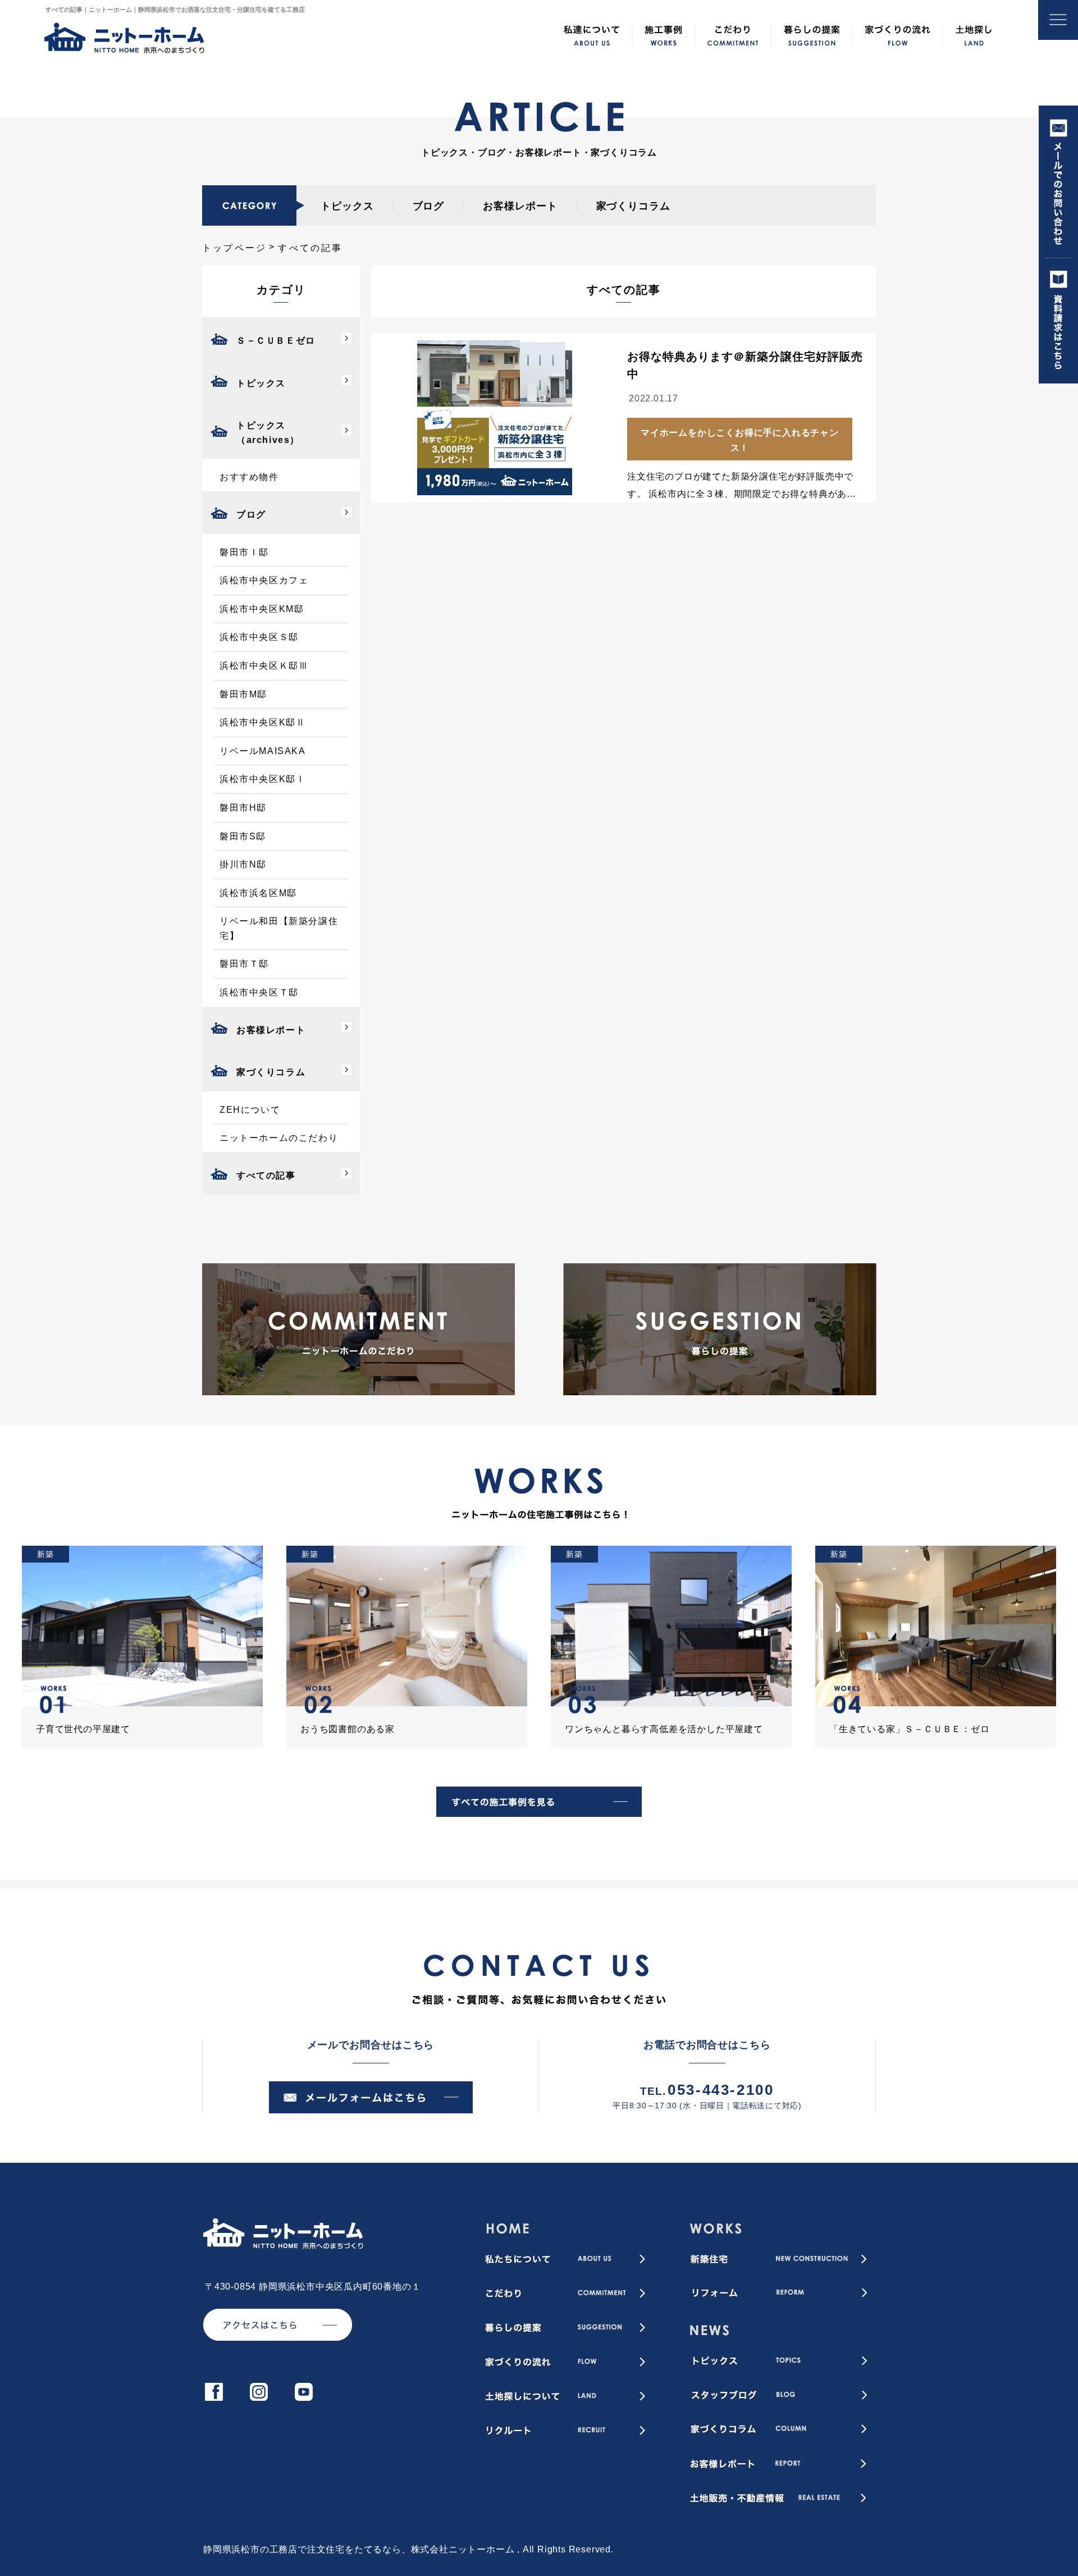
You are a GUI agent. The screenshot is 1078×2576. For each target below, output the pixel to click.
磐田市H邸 (243, 808)
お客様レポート (520, 206)
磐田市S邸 (243, 836)
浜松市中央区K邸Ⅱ (262, 722)
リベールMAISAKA (263, 751)
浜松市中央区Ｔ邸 (259, 992)
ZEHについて (250, 1110)
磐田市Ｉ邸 (244, 552)
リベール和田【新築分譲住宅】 (279, 928)
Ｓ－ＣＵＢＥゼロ (276, 341)
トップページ (234, 248)
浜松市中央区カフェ (264, 580)
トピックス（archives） (268, 433)
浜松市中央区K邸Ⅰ (262, 779)
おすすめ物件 (249, 477)
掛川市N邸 (243, 864)
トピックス (347, 206)
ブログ (429, 206)
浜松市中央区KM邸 (262, 609)
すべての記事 (266, 1175)
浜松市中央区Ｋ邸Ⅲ (264, 666)
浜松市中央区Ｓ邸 (259, 637)
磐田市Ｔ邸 (244, 964)
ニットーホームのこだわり (279, 1138)
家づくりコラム (633, 206)
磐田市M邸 (243, 694)
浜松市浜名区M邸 (258, 893)
